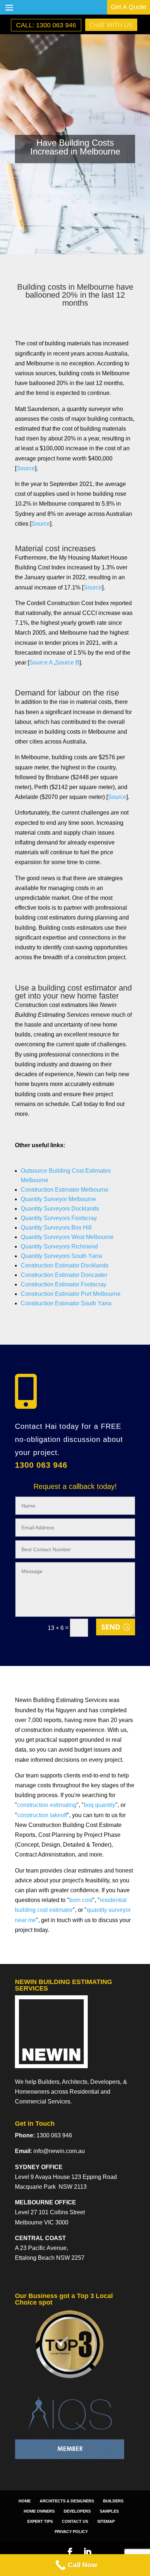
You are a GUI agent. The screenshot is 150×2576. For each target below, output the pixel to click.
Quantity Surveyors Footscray (59, 1218)
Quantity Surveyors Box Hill (56, 1228)
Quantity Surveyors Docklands (60, 1209)
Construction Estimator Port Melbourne (71, 1294)
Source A (42, 662)
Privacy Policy (71, 2532)
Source (26, 468)
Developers (77, 2511)
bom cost (81, 1900)
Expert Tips (40, 2521)
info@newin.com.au (59, 2151)
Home (25, 2501)
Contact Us (75, 2521)
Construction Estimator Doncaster (64, 1275)
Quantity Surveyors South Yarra (61, 1256)
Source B (67, 662)
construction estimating (47, 1805)
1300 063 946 (41, 1465)
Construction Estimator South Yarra (66, 1303)
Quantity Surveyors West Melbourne (67, 1237)
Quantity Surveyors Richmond (59, 1246)
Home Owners (39, 2511)
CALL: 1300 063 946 (46, 25)
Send (111, 1627)
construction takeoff (42, 1815)
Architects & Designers (67, 2501)
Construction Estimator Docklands (65, 1265)
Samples (109, 2511)
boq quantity (100, 1805)
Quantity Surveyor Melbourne (58, 1199)
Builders (113, 2501)
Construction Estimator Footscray (64, 1284)
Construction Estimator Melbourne (65, 1190)
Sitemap (106, 2521)
